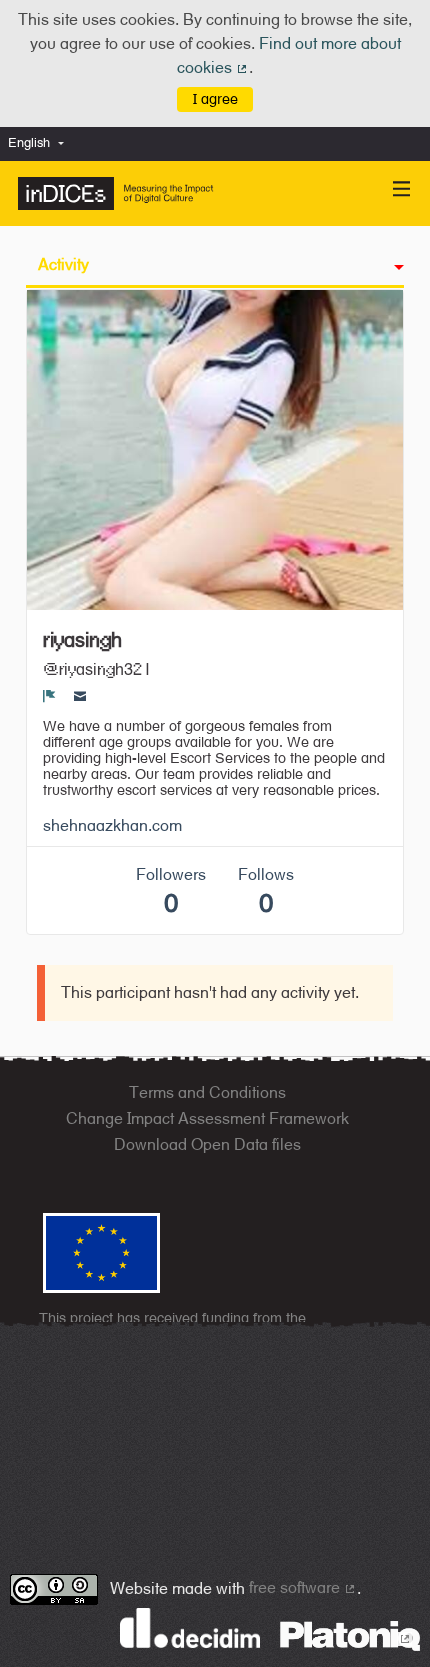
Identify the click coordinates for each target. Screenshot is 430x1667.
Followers (171, 891)
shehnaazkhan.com (112, 825)
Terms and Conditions (207, 1092)
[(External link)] (350, 1634)
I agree (215, 98)
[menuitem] (41, 143)
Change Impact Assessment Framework (207, 1118)
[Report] (49, 696)
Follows (266, 891)
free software (303, 1587)
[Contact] (80, 696)
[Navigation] (402, 189)
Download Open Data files (207, 1144)
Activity (63, 264)
